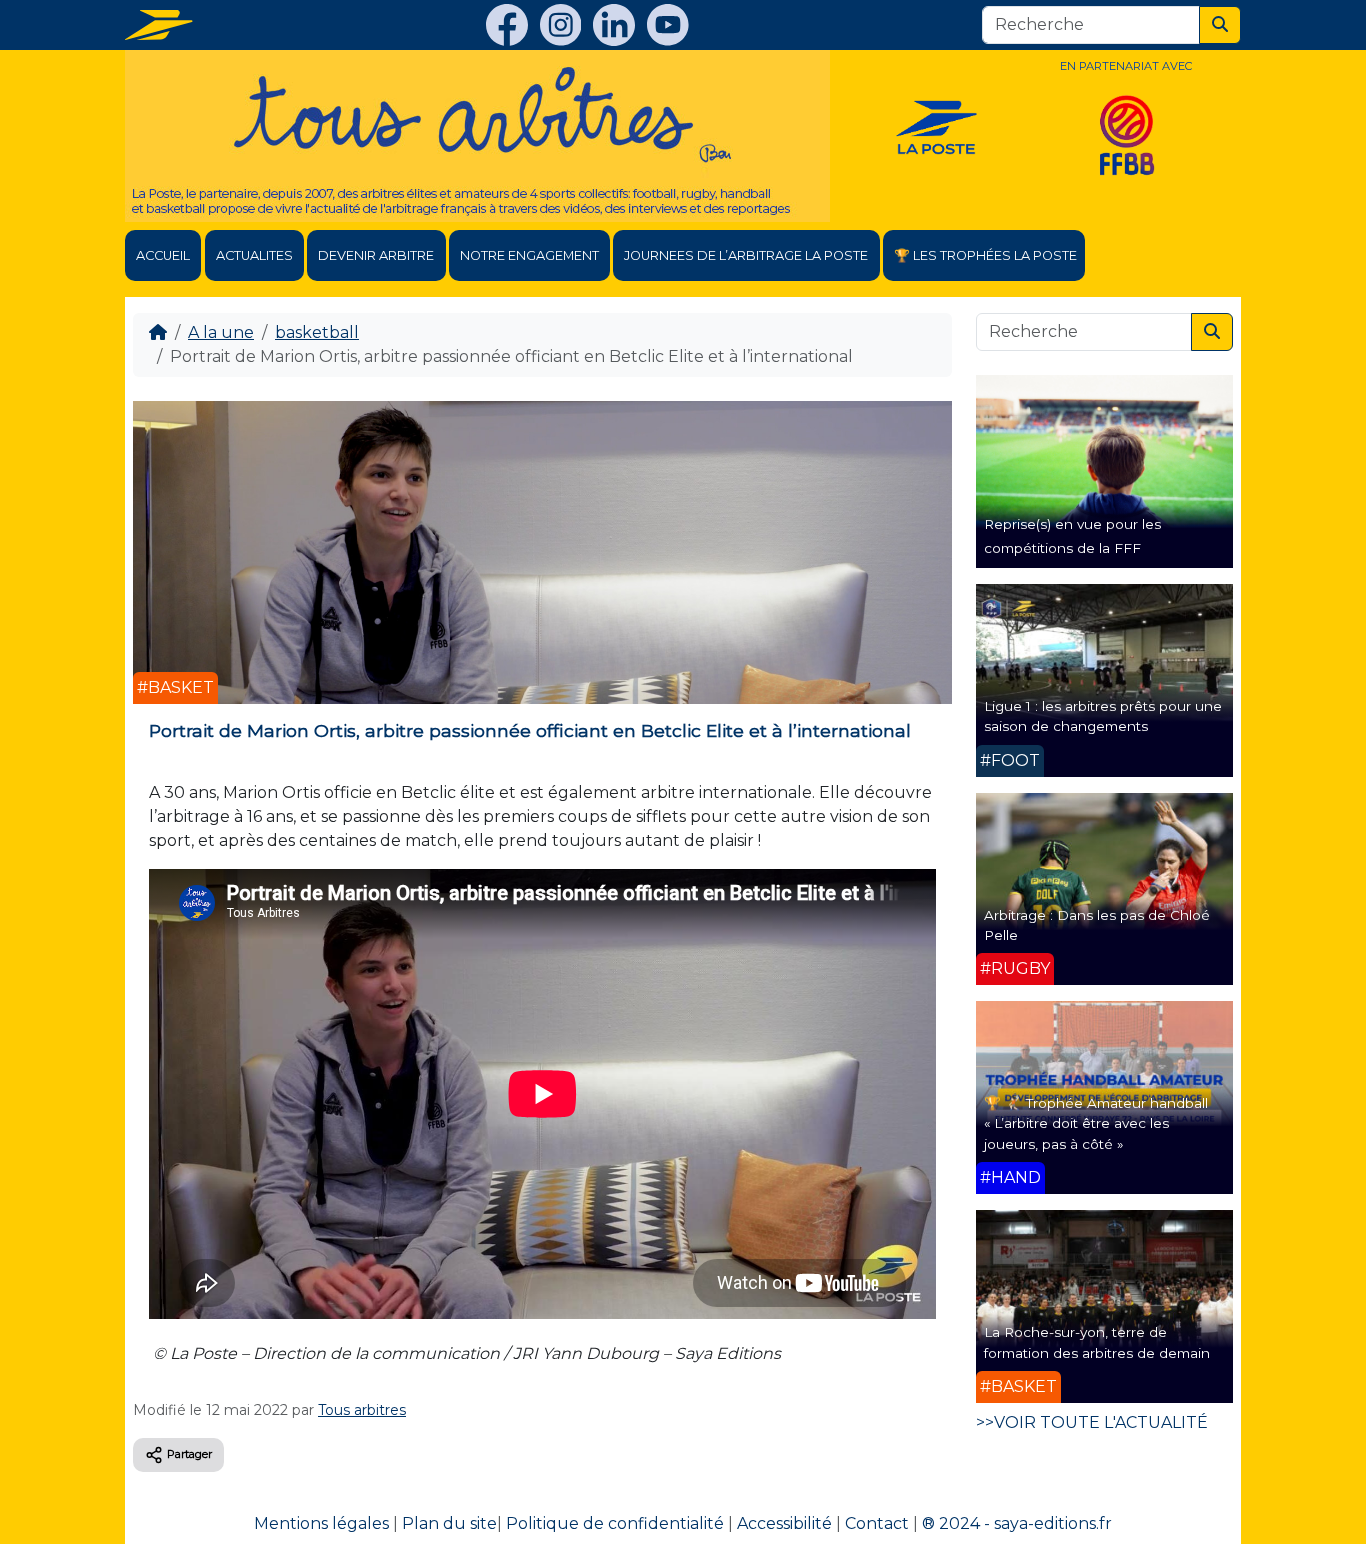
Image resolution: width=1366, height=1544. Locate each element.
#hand (1010, 1177)
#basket (175, 687)
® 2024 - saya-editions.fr (1017, 1523)
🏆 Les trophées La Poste (985, 255)
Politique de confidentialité (615, 1523)
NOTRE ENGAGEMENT (529, 255)
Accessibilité (784, 1523)
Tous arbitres (362, 1410)
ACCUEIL (163, 255)
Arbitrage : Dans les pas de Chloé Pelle (1097, 925)
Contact (877, 1523)
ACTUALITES (254, 255)
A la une (221, 332)
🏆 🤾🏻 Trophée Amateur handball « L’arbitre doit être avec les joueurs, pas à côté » (1096, 1123)
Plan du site (449, 1523)
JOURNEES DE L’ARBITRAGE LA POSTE (746, 255)
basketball (317, 332)
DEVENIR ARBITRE (376, 255)
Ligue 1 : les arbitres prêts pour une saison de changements (1103, 716)
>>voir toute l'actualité (1092, 1422)
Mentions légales (321, 1523)
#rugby (1015, 968)
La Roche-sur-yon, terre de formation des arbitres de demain (1097, 1342)
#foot (1010, 760)
